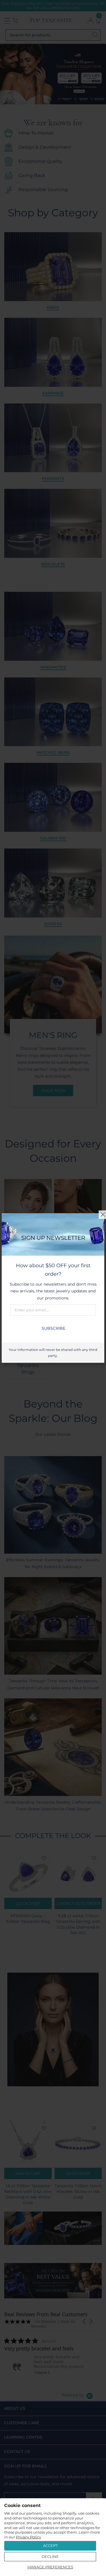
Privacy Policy (28, 2537)
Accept (50, 2545)
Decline (50, 2556)
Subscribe (53, 1328)
